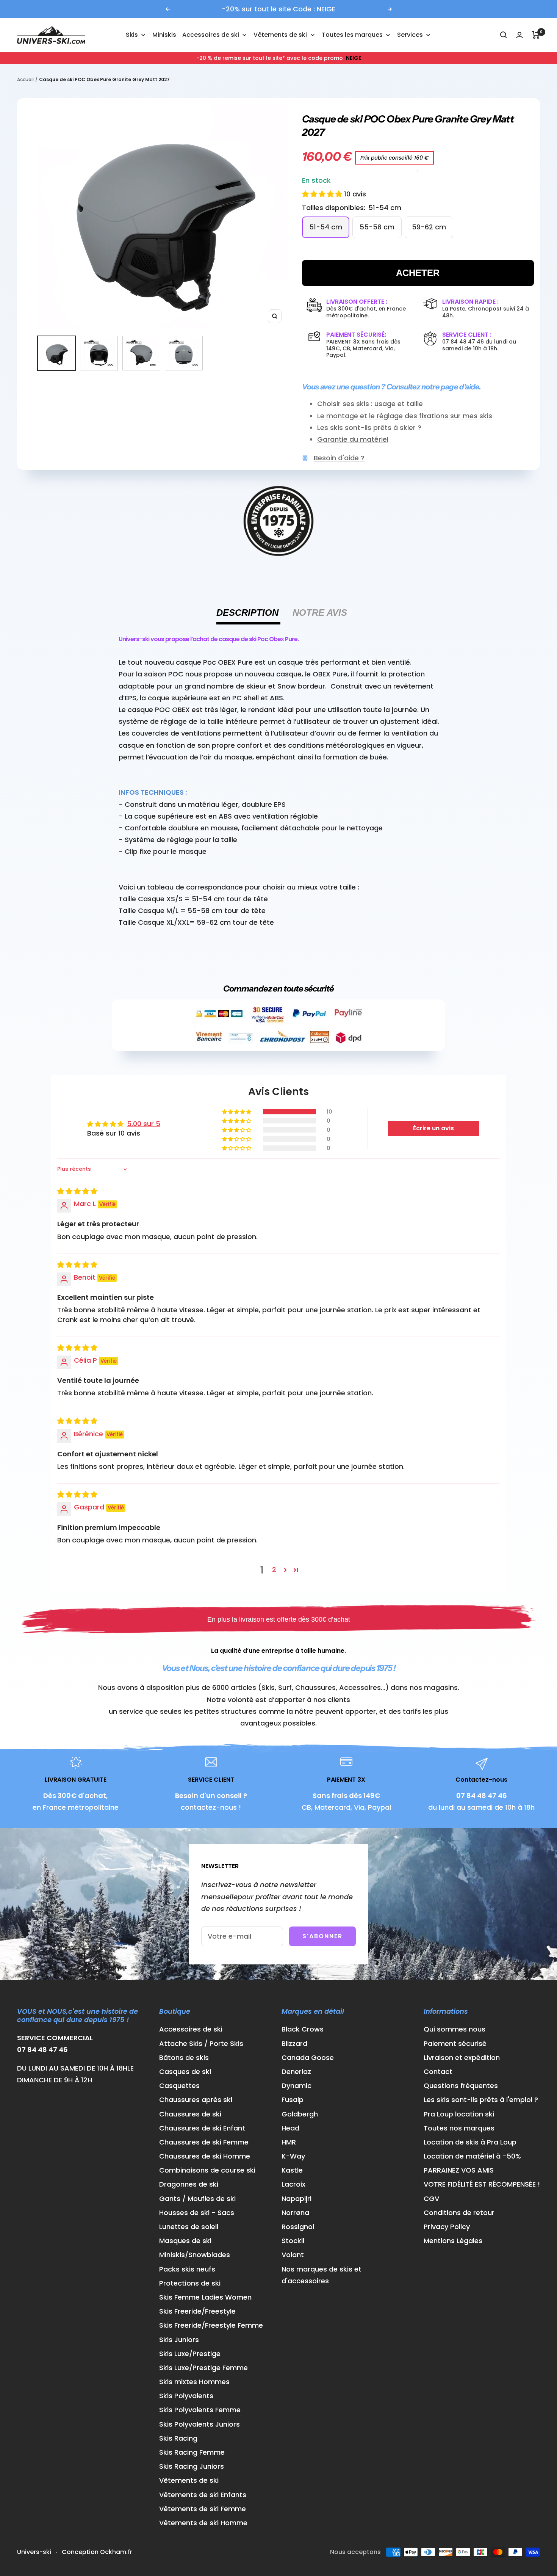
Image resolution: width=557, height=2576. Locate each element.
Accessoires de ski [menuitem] (211, 35)
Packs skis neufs (187, 2269)
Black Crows (303, 2029)
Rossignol (298, 2227)
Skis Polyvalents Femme (200, 2410)
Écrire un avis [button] (433, 1128)
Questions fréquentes (461, 2086)
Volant (293, 2255)
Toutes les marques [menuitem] (352, 35)
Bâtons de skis (184, 2058)
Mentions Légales (453, 2241)
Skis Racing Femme (192, 2452)
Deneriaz (296, 2072)
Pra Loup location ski (459, 2114)
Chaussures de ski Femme (204, 2142)
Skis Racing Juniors (192, 2466)
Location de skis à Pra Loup (470, 2142)
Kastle (292, 2170)
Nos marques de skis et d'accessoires (322, 2275)
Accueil (25, 79)
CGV (431, 2199)
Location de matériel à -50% (472, 2156)
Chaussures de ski (190, 2114)
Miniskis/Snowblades (195, 2255)
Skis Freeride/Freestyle (197, 2311)
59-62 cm (429, 227)
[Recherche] (504, 35)
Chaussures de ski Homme (205, 2156)
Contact (438, 2072)
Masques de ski (185, 2241)
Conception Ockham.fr (97, 2552)
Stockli (293, 2241)
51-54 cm (326, 227)
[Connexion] (519, 35)
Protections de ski (190, 2283)
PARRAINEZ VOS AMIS (459, 2170)
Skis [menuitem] (132, 35)
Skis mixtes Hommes (194, 2382)
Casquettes (179, 2086)
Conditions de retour (459, 2213)
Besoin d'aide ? (339, 458)
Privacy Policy (447, 2227)
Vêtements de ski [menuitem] (280, 35)
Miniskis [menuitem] (164, 35)
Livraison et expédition (462, 2058)
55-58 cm (377, 227)
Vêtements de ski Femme (203, 2509)
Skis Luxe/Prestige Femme (203, 2368)
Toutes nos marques (459, 2128)
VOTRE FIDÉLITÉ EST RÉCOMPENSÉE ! (482, 2184)
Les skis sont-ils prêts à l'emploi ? (481, 2100)
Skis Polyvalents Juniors (199, 2424)
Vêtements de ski (189, 2480)
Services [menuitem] (410, 35)
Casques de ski (185, 2072)
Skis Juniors (179, 2340)
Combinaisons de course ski (207, 2170)
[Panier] (536, 35)
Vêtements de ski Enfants (203, 2495)
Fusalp (293, 2100)
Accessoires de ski (191, 2029)
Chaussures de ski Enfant (202, 2128)
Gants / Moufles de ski (197, 2199)
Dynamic (296, 2086)
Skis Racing (178, 2438)
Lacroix (293, 2184)
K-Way (293, 2156)
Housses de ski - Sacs (197, 2213)
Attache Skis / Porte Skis (201, 2043)
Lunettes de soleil (189, 2227)
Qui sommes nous (455, 2029)
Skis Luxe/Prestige (190, 2354)
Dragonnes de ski (189, 2184)
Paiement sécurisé (455, 2043)
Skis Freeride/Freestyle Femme (211, 2325)
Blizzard (294, 2043)
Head (290, 2128)
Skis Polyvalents (186, 2396)
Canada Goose (308, 2058)
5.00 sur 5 (144, 1124)
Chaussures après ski (196, 2100)
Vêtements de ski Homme (203, 2523)
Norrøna (295, 2213)
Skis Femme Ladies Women (205, 2297)
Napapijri (296, 2199)
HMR (289, 2142)
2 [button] (274, 1570)
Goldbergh (300, 2114)
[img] (77, 1191)
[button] (323, 194)
